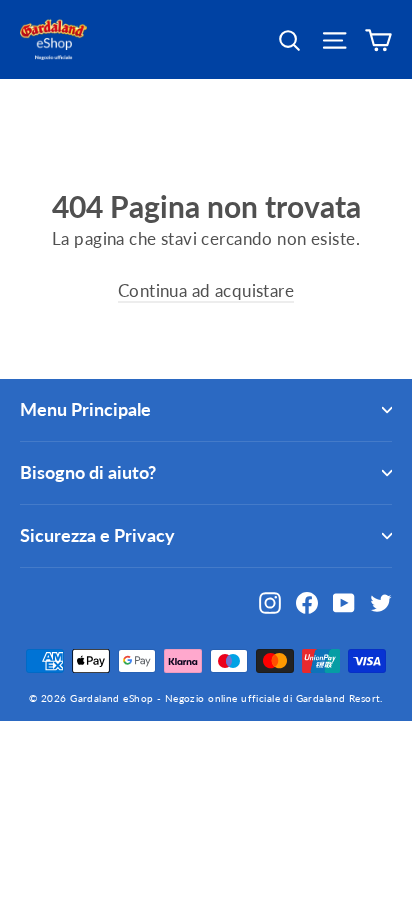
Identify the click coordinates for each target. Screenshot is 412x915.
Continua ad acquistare (206, 290)
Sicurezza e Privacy (97, 535)
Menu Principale (85, 409)
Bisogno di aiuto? (88, 472)
